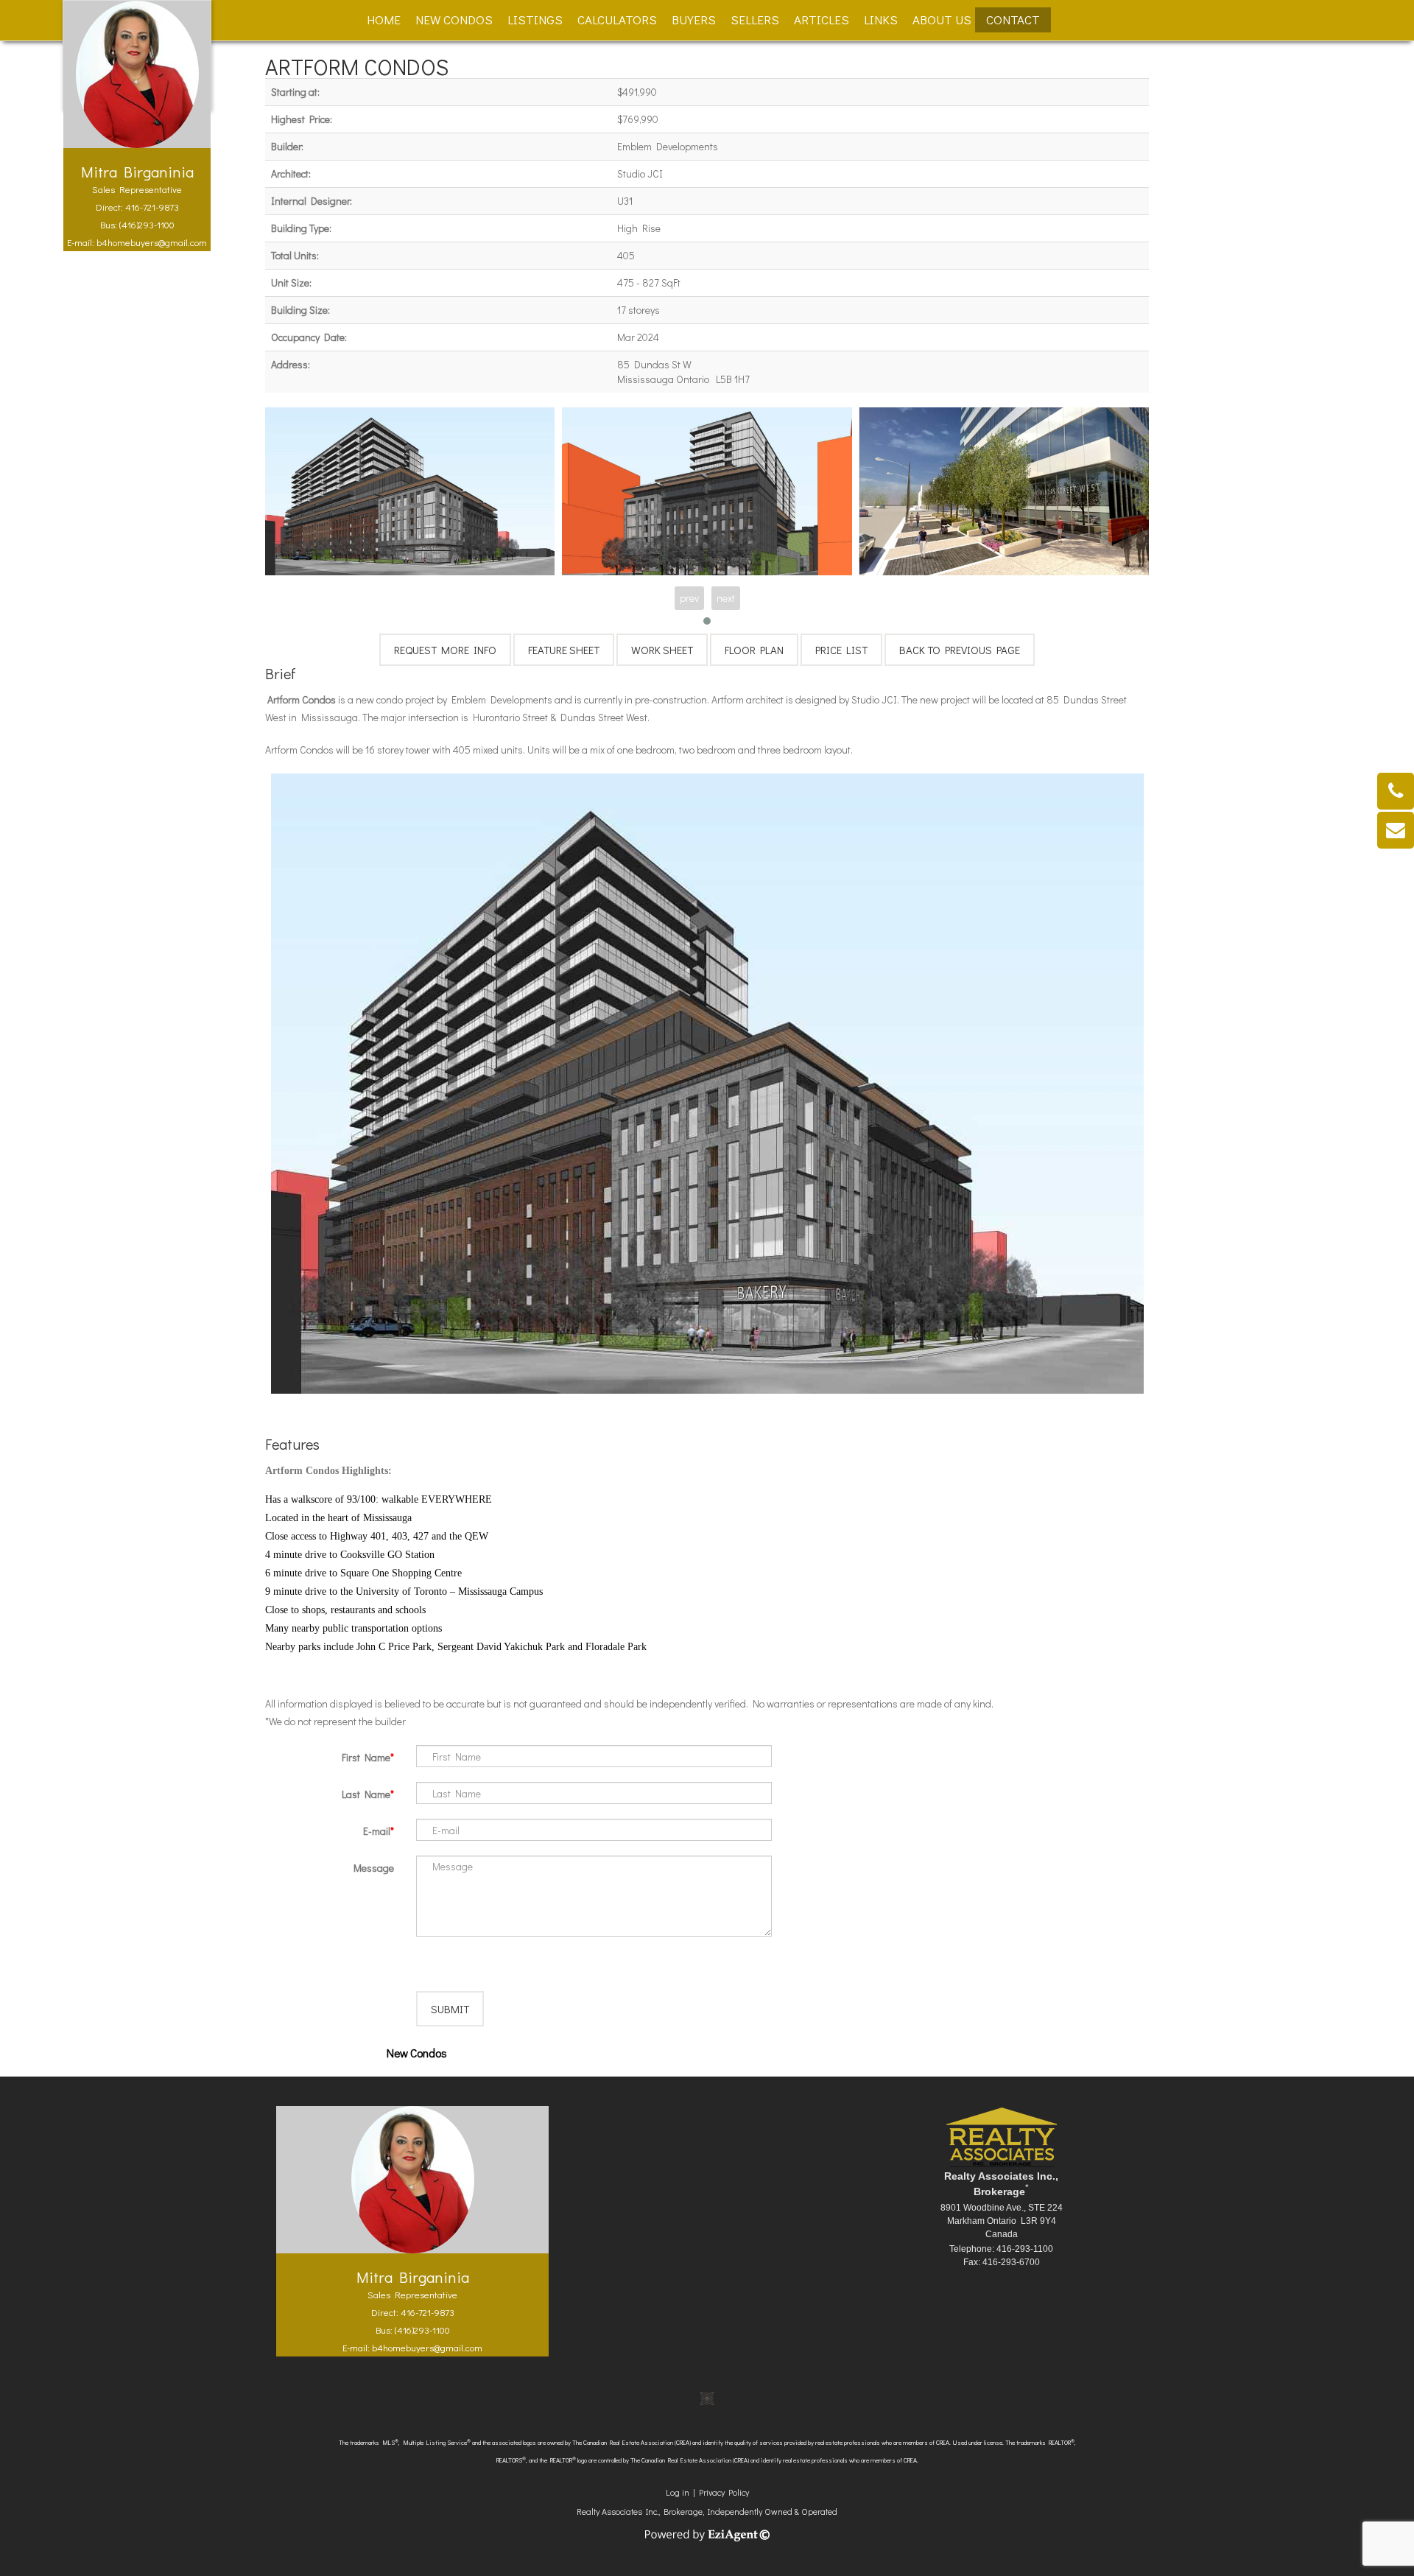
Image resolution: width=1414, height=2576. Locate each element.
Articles (822, 20)
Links (881, 20)
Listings (535, 20)
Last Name (366, 1794)
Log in (678, 2492)
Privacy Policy (724, 2492)
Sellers (755, 20)
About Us (942, 20)
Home (384, 20)
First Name (366, 1757)
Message (374, 1868)
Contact (1013, 20)
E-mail (377, 1831)
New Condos (454, 20)
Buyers (694, 20)
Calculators (617, 20)
